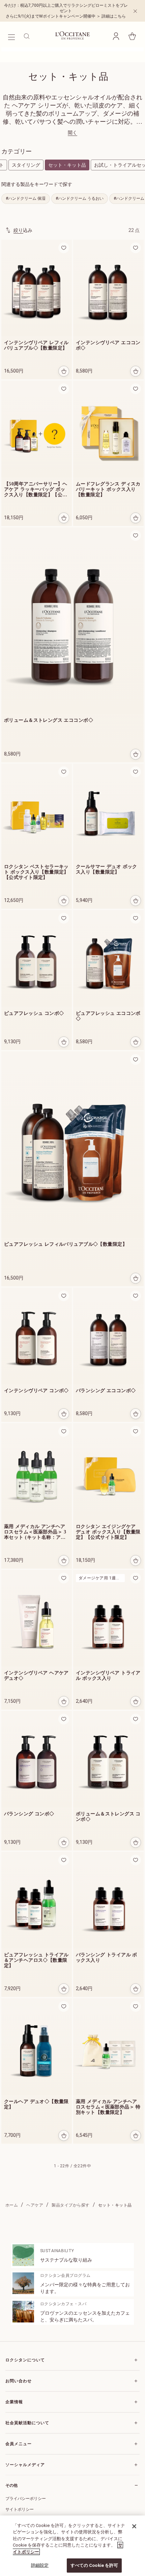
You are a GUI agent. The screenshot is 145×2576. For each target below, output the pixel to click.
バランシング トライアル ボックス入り (107, 1958)
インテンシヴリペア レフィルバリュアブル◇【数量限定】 (36, 345)
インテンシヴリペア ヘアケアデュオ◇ (36, 1676)
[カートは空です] (132, 36)
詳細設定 (40, 2565)
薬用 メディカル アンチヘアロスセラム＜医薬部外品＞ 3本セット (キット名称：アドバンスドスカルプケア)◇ (35, 1532)
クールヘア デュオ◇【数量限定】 (36, 2104)
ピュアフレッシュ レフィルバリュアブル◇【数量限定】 (66, 1244)
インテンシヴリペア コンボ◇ (36, 1391)
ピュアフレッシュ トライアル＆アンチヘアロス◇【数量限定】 (36, 1960)
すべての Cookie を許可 (94, 2565)
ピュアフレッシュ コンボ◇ (34, 1013)
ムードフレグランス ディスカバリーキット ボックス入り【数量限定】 (108, 489)
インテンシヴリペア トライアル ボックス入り (108, 1676)
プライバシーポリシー (26, 2499)
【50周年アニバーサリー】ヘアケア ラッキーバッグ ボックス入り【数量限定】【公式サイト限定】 (36, 490)
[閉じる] (134, 2526)
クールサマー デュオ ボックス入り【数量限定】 (107, 869)
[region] (72, 2546)
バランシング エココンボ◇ (106, 1391)
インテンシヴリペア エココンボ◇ (108, 345)
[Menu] (11, 36)
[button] (116, 36)
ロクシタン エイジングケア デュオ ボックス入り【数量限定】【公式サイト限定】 (108, 1532)
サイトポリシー (20, 2509)
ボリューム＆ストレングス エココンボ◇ (49, 720)
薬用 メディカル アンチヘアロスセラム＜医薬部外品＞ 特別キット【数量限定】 (108, 2107)
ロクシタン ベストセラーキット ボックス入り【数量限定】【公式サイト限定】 (36, 872)
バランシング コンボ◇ (29, 1814)
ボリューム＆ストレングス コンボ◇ (108, 1817)
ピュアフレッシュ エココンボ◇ (108, 1016)
